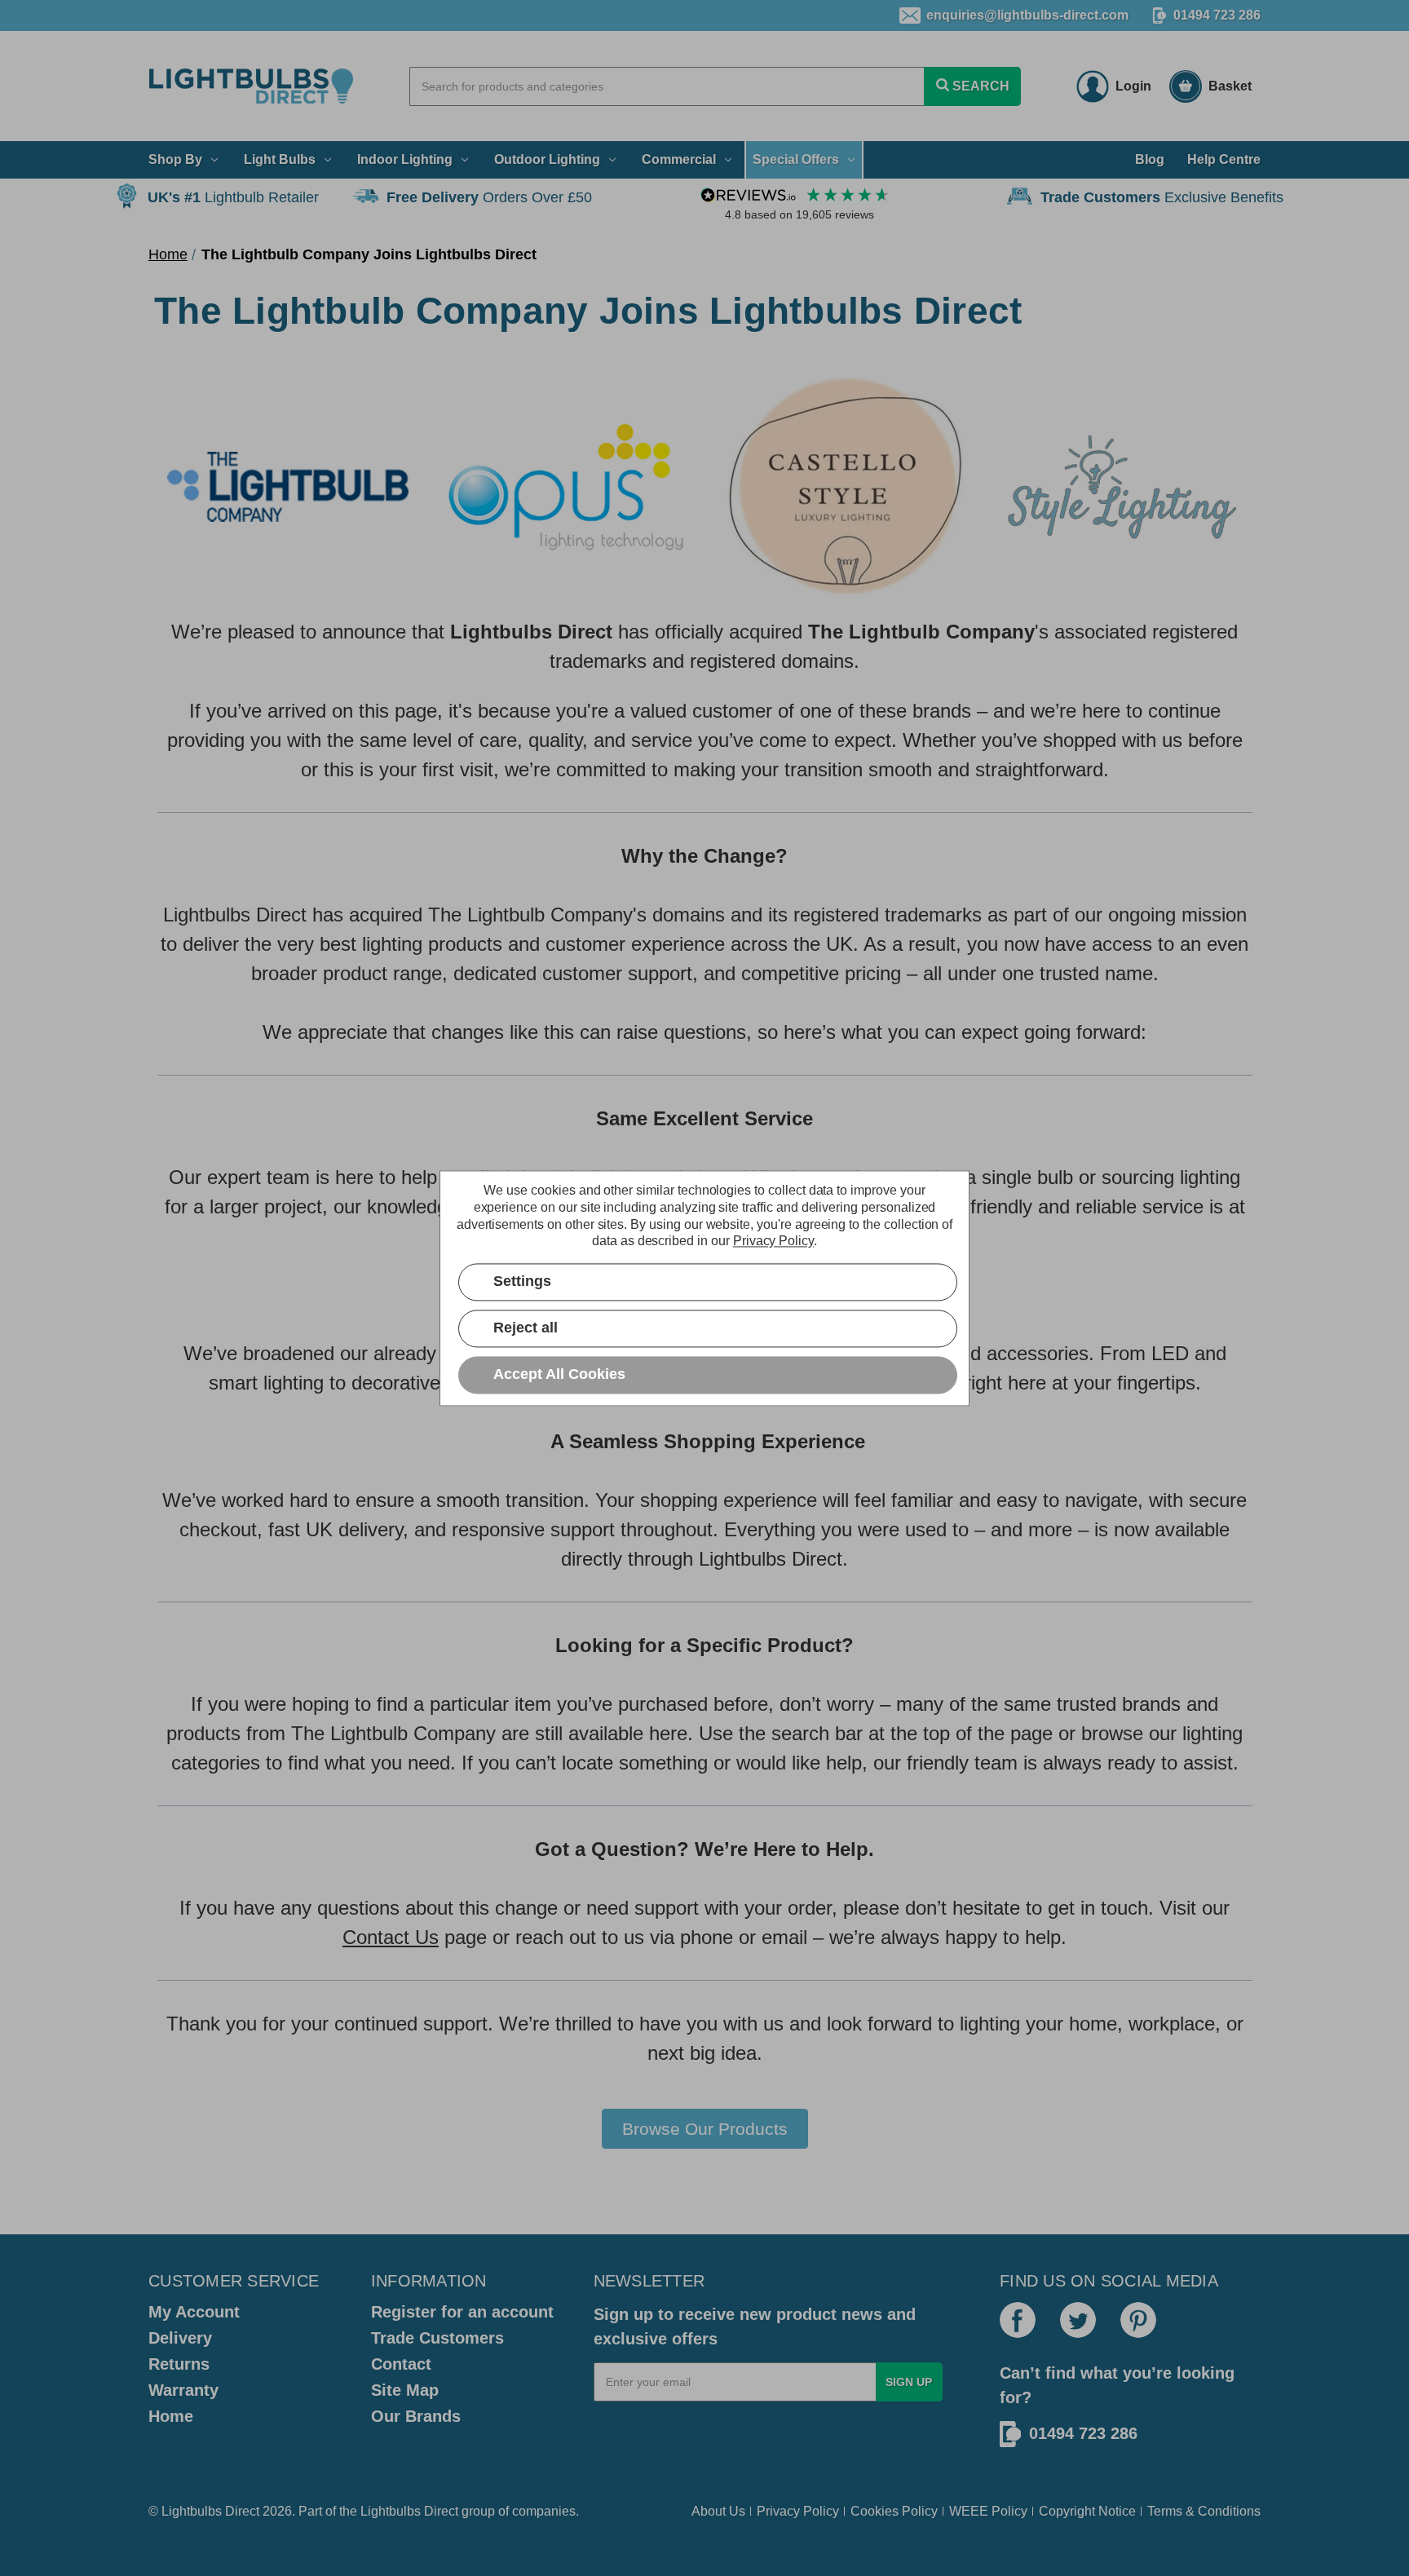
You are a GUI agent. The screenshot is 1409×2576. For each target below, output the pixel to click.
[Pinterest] (1138, 2320)
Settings (522, 1281)
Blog (1150, 159)
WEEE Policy (988, 2511)
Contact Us (391, 1937)
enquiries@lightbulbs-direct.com (1027, 15)
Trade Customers (437, 2338)
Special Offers (796, 159)
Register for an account (462, 2312)
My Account (194, 2312)
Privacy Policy (798, 2511)
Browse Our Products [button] (705, 2129)
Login (1133, 86)
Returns (179, 2364)
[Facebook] (1018, 2320)
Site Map (405, 2390)
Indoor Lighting (405, 159)
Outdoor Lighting (547, 159)
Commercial (679, 159)
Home (171, 2416)
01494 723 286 (1217, 15)
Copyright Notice (1087, 2511)
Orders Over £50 (489, 197)
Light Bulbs (280, 159)
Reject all (526, 1328)
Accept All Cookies (559, 1374)
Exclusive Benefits (1162, 197)
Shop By (175, 159)
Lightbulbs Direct (409, 2511)
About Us (718, 2511)
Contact (401, 2364)
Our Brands (416, 2416)
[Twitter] (1078, 2320)
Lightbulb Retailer (233, 197)
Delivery (180, 2338)
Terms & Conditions (1204, 2511)
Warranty (183, 2390)
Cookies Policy (894, 2511)
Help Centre (1224, 159)
